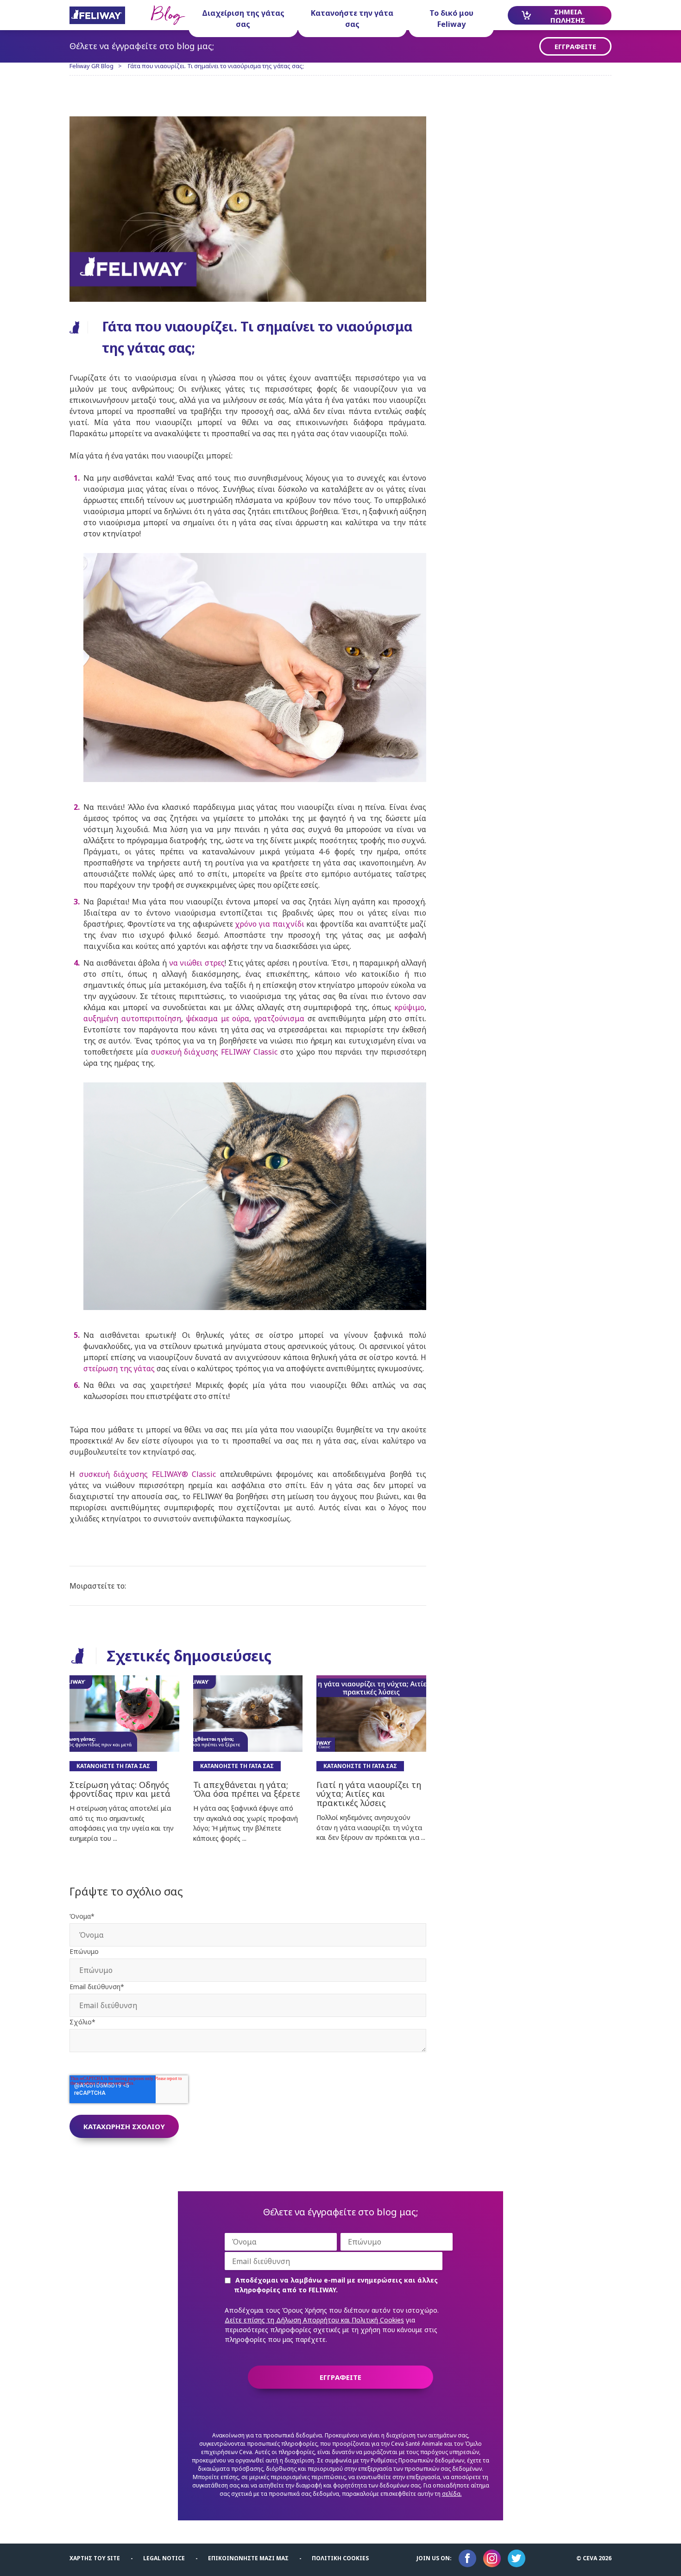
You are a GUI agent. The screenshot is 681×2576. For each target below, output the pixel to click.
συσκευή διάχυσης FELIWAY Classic (214, 1052)
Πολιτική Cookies (340, 2558)
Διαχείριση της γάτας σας (243, 19)
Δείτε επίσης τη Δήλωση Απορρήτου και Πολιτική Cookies (314, 2320)
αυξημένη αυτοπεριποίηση (132, 1018)
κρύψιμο (409, 1007)
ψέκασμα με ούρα (218, 1018)
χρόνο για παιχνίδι (269, 924)
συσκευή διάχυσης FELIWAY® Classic (148, 1474)
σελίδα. (452, 2494)
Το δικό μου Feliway (451, 19)
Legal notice (164, 2558)
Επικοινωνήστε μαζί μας (248, 2558)
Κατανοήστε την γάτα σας (352, 19)
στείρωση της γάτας (119, 1368)
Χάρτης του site (95, 2558)
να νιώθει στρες (197, 963)
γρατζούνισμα (279, 1018)
